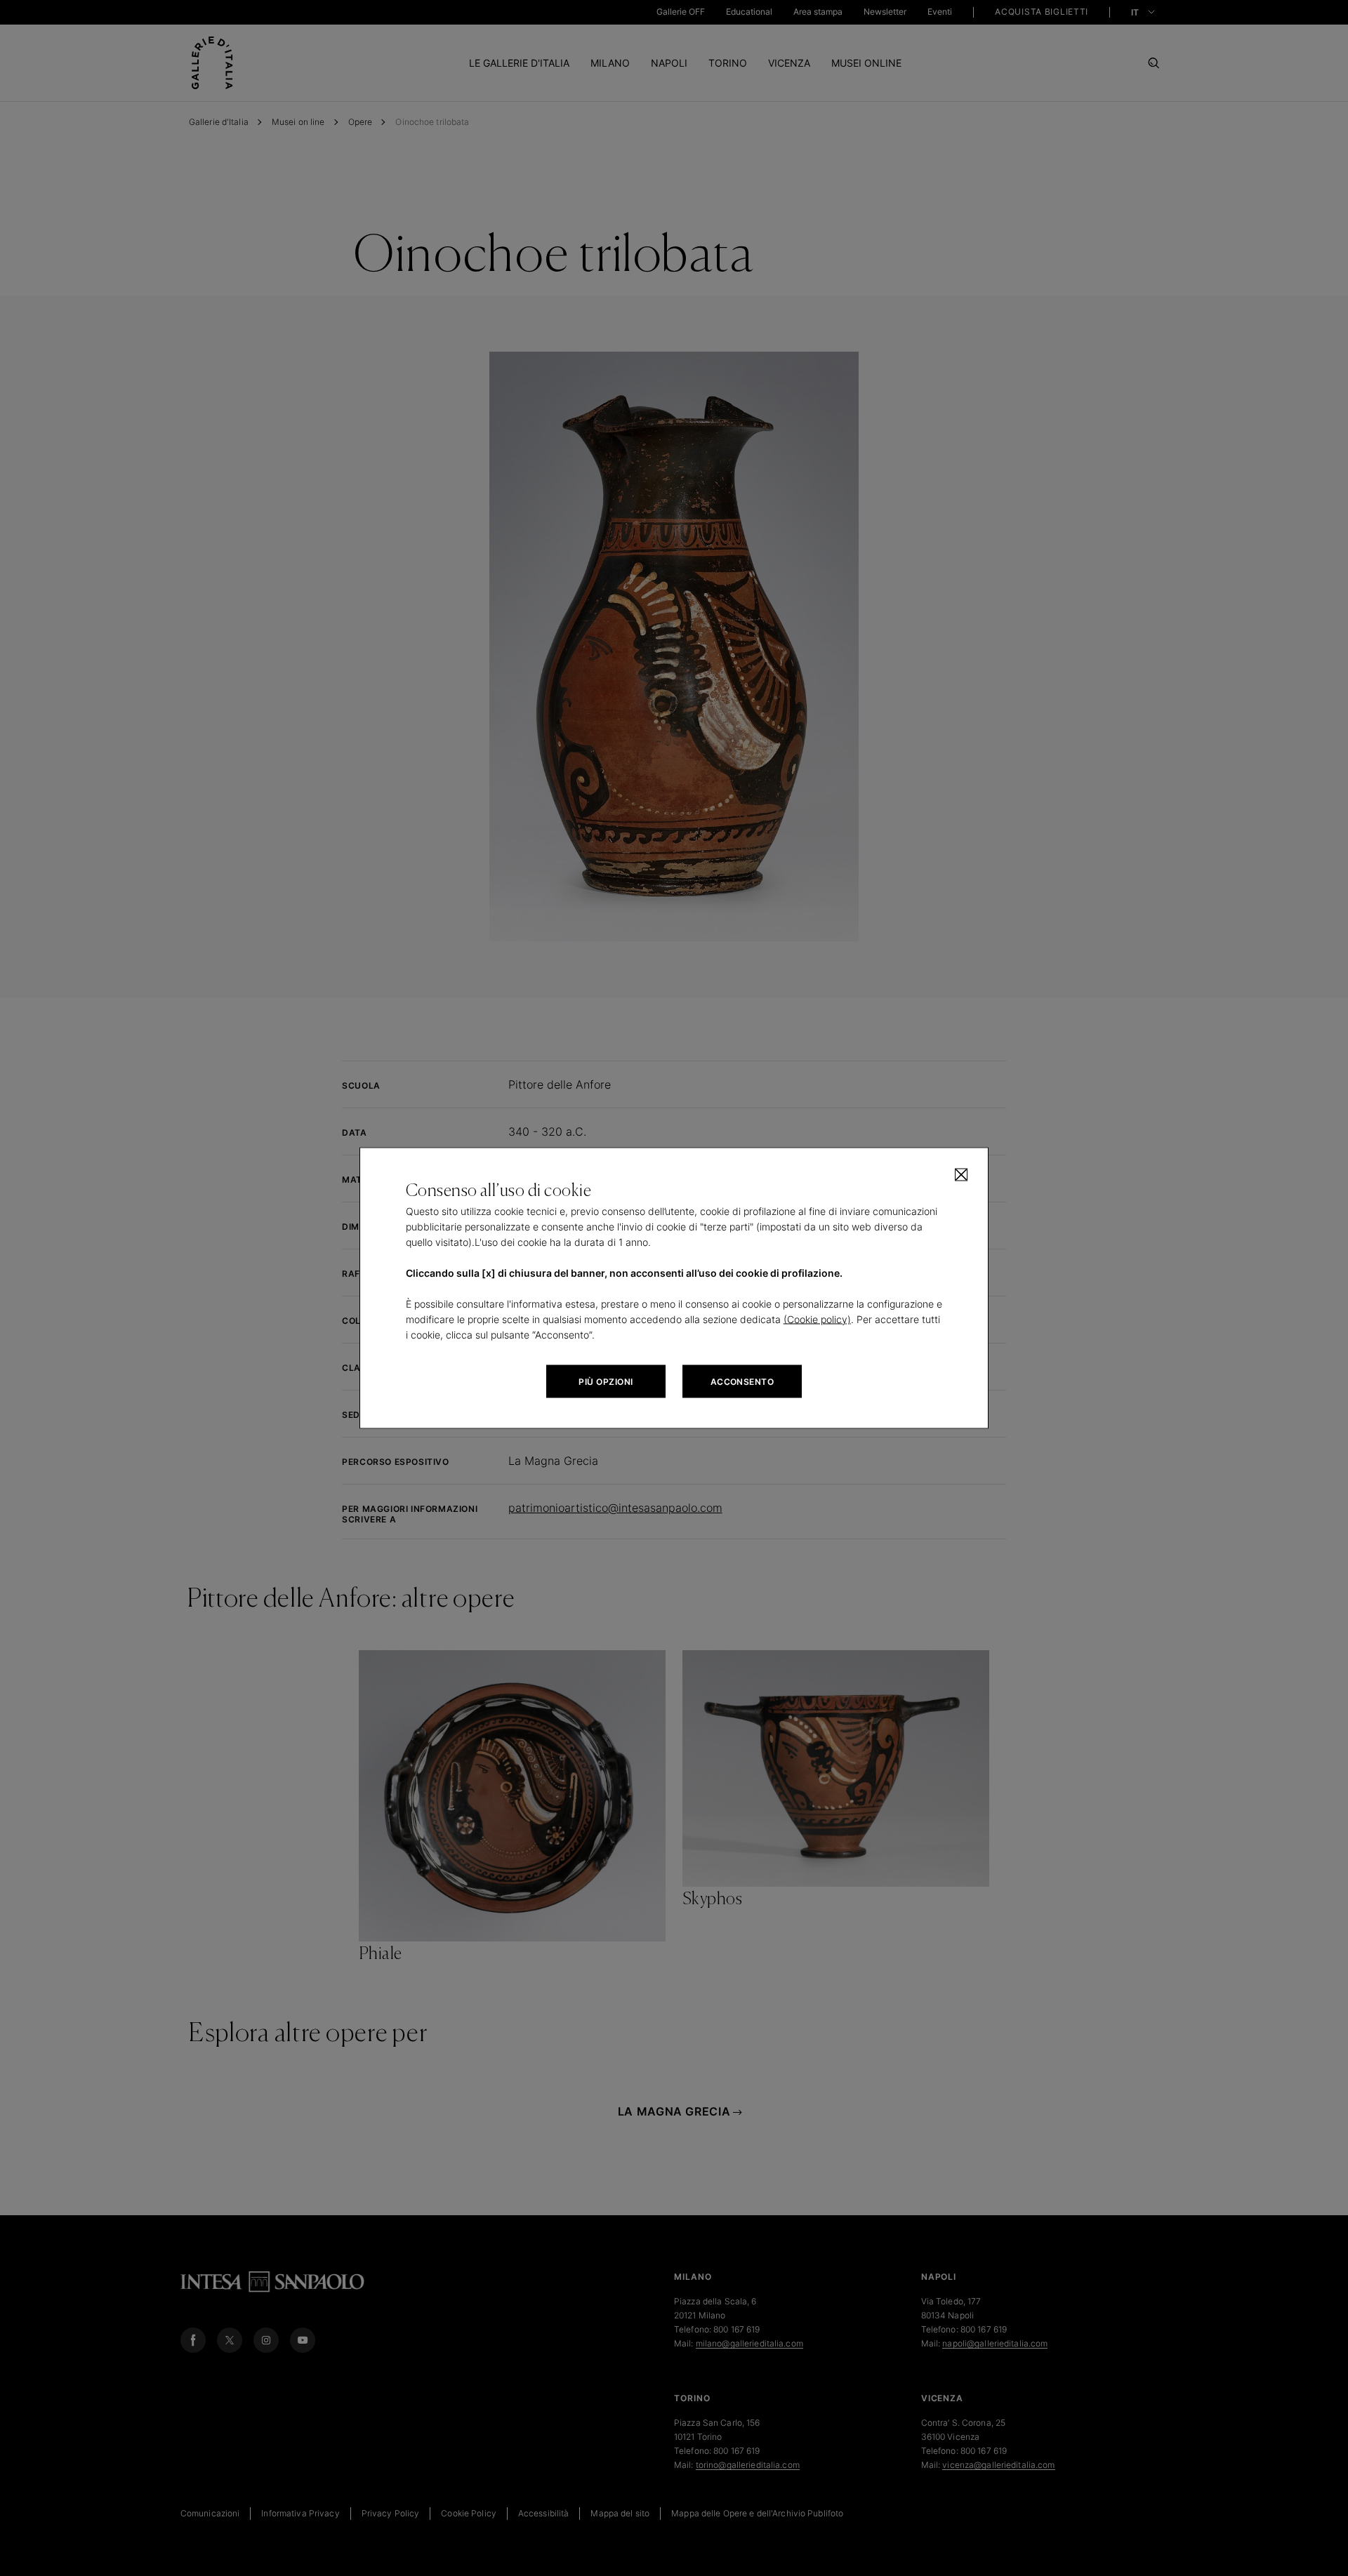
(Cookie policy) (817, 1319)
